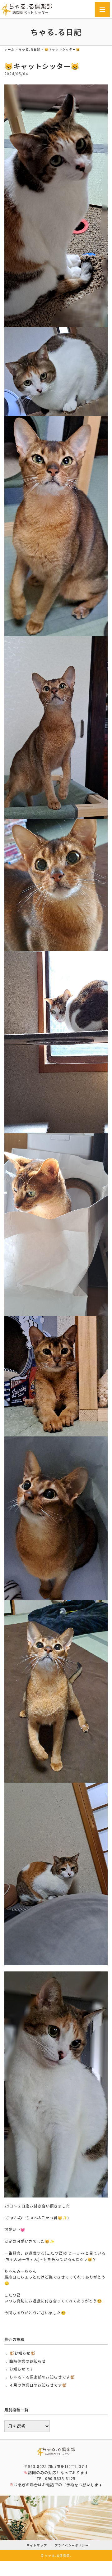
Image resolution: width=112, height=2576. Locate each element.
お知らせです (21, 2369)
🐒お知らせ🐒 (22, 2353)
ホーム (9, 49)
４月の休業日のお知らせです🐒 (38, 2385)
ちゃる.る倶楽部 (57, 2556)
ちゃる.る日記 (30, 49)
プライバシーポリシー (72, 2545)
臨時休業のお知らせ (28, 2361)
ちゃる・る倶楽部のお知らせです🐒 (42, 2377)
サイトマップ (37, 2545)
